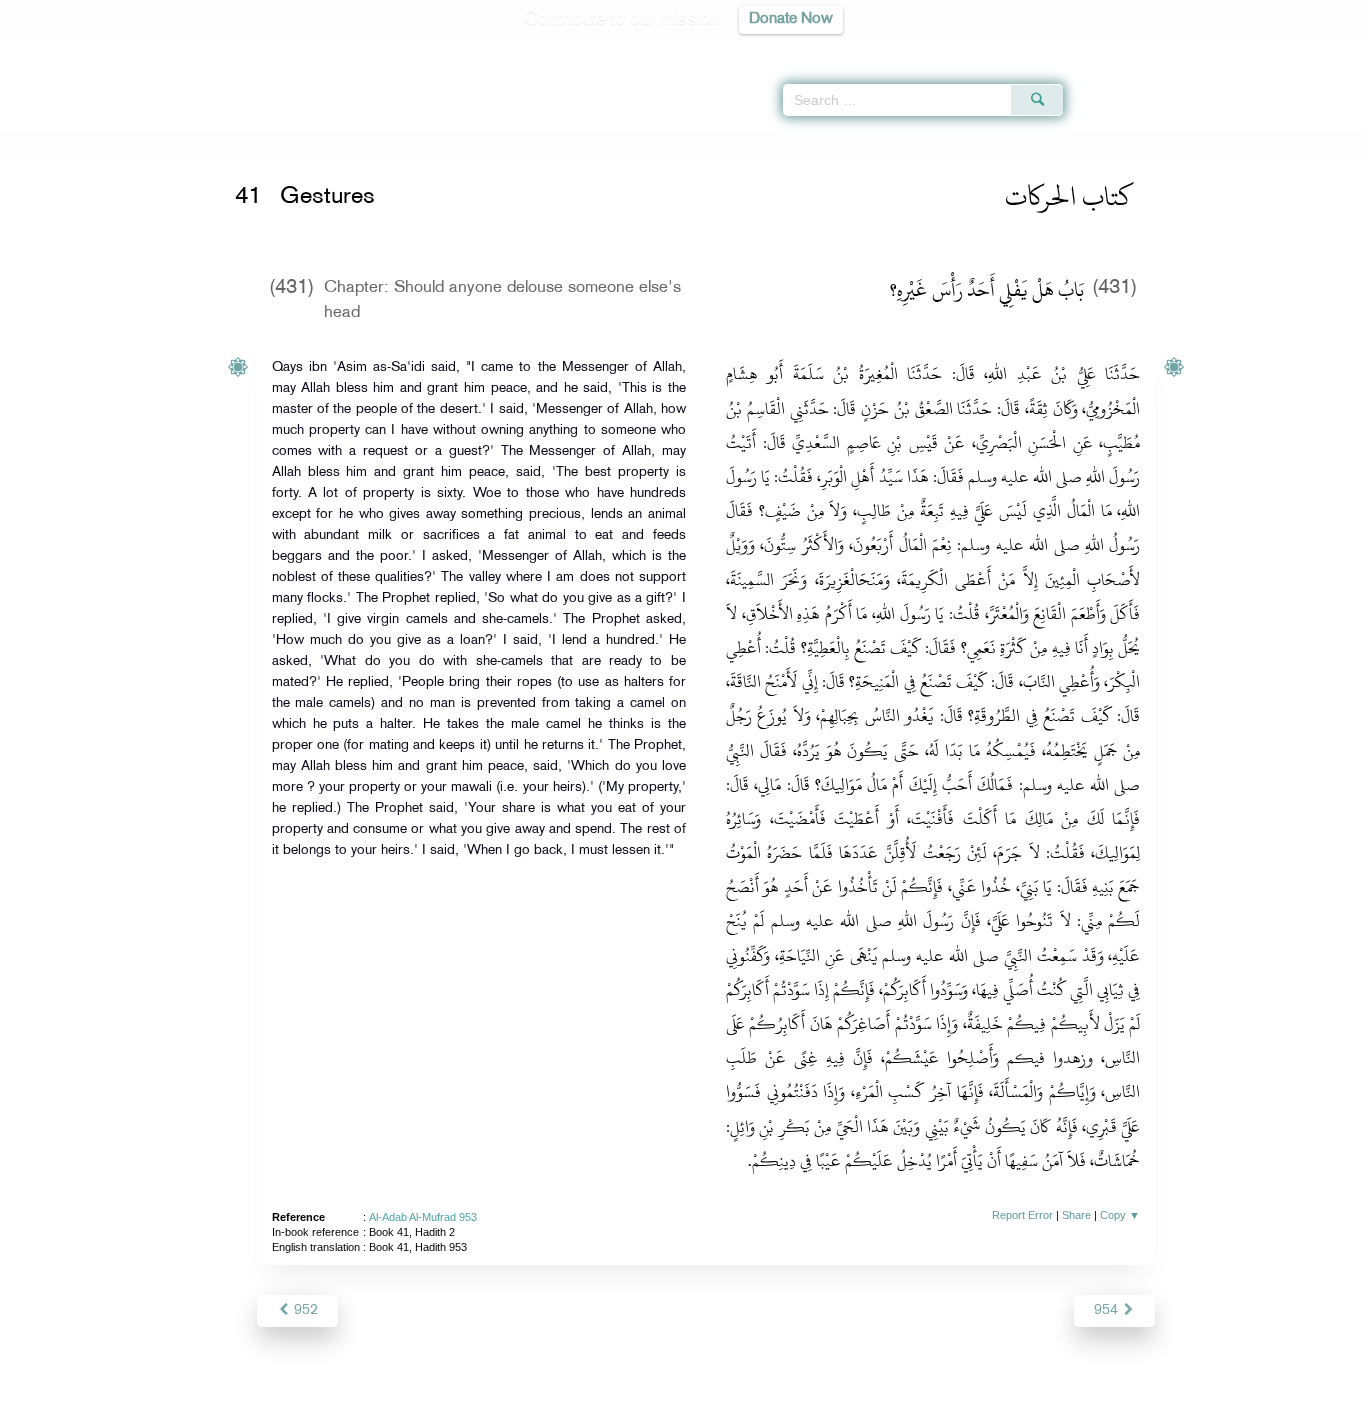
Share (1076, 1215)
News (531, 1398)
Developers (668, 1398)
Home (255, 143)
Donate (807, 1398)
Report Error (1022, 1215)
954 (1108, 1310)
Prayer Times (1248, 50)
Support (590, 1398)
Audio (1317, 50)
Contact (744, 1398)
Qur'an (1117, 50)
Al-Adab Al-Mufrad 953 (423, 1217)
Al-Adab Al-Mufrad (336, 143)
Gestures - (470, 143)
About (480, 1398)
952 (304, 1310)
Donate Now (791, 19)
